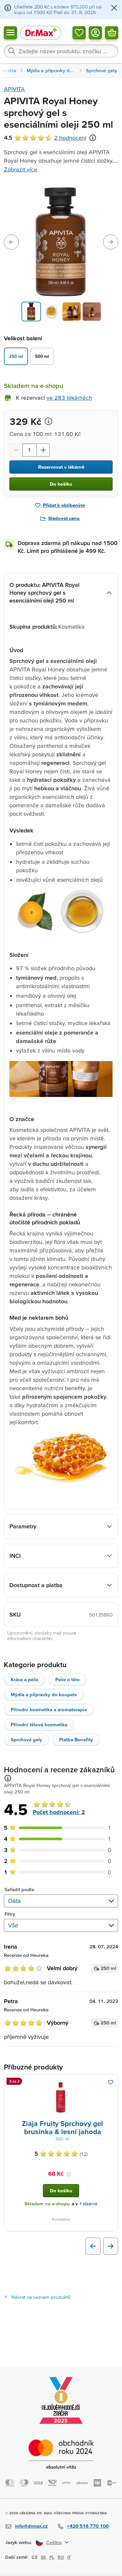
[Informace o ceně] (48, 421)
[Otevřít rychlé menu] (10, 32)
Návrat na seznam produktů (41, 2297)
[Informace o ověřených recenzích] (93, 138)
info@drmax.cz (31, 2526)
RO (61, 2557)
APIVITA (14, 89)
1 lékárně (88, 2204)
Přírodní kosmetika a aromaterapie (49, 1709)
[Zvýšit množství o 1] (43, 450)
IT (69, 2557)
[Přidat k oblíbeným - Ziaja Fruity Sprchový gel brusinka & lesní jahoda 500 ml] (111, 2082)
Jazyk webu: (19, 2542)
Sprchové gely (27, 1739)
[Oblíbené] (79, 32)
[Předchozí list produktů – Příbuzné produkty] (93, 2246)
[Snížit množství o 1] (16, 450)
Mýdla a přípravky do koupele (44, 1694)
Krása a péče (25, 1679)
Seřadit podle (19, 1889)
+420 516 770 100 (88, 2526)
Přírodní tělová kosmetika (39, 1724)
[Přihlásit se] (95, 32)
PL (52, 2557)
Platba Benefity (76, 1739)
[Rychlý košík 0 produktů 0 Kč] (112, 32)
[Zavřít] (114, 8)
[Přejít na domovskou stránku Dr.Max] (41, 32)
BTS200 (79, 7)
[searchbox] (61, 51)
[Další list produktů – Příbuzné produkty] (111, 2246)
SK (43, 2557)
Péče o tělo (68, 1679)
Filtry (10, 1914)
